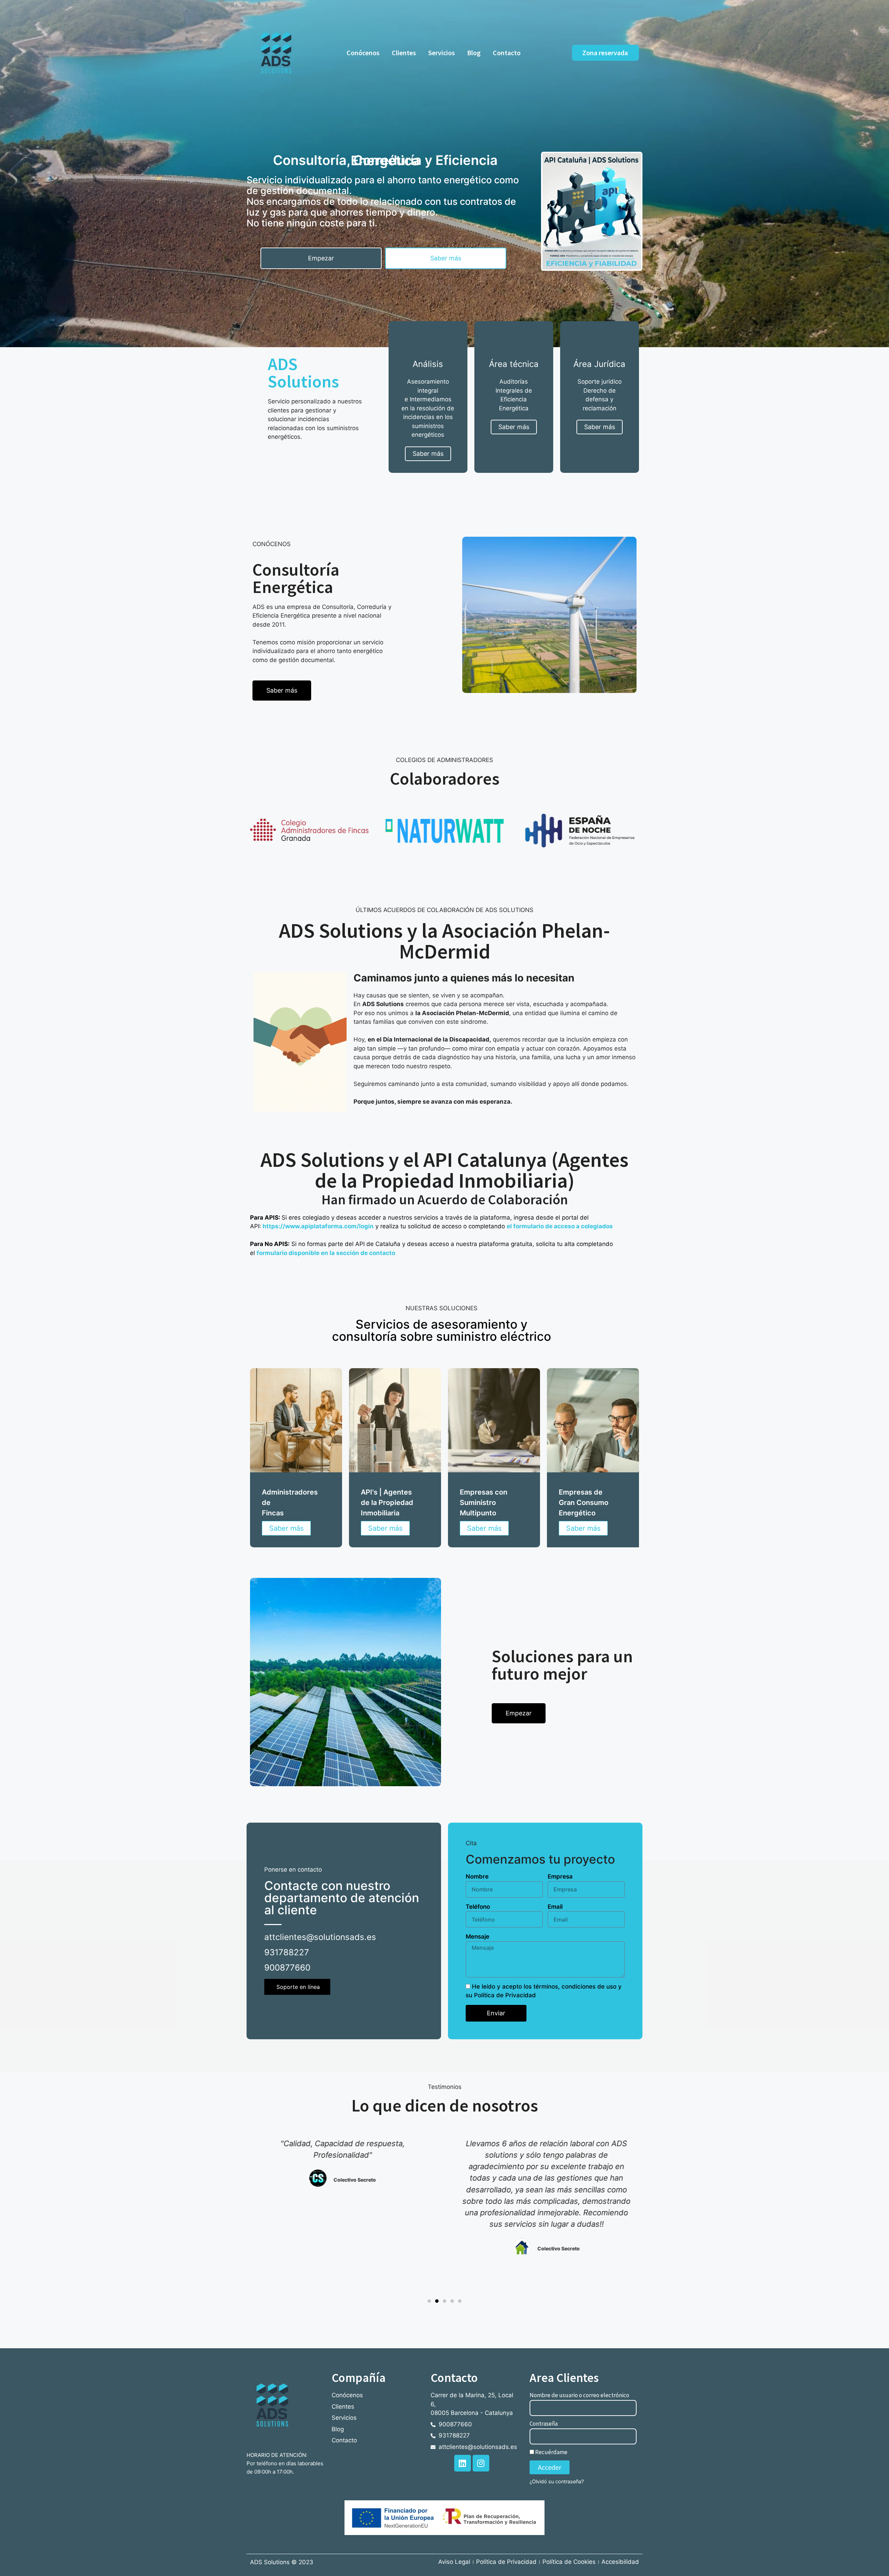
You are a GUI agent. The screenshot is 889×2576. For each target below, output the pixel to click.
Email (555, 1907)
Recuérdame (551, 2452)
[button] (429, 2301)
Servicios (442, 53)
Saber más (286, 1528)
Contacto (507, 53)
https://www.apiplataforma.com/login (318, 1226)
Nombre (477, 1876)
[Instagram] (481, 2463)
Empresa (560, 1876)
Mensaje (477, 1937)
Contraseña (544, 2424)
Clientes (404, 53)
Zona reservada (605, 53)
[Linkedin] (463, 2463)
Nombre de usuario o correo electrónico (579, 2395)
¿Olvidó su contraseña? (557, 2481)
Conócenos (363, 53)
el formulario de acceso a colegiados (560, 1226)
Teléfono (478, 1907)
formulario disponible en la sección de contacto (326, 1253)
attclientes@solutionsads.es (320, 1937)
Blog (474, 53)
